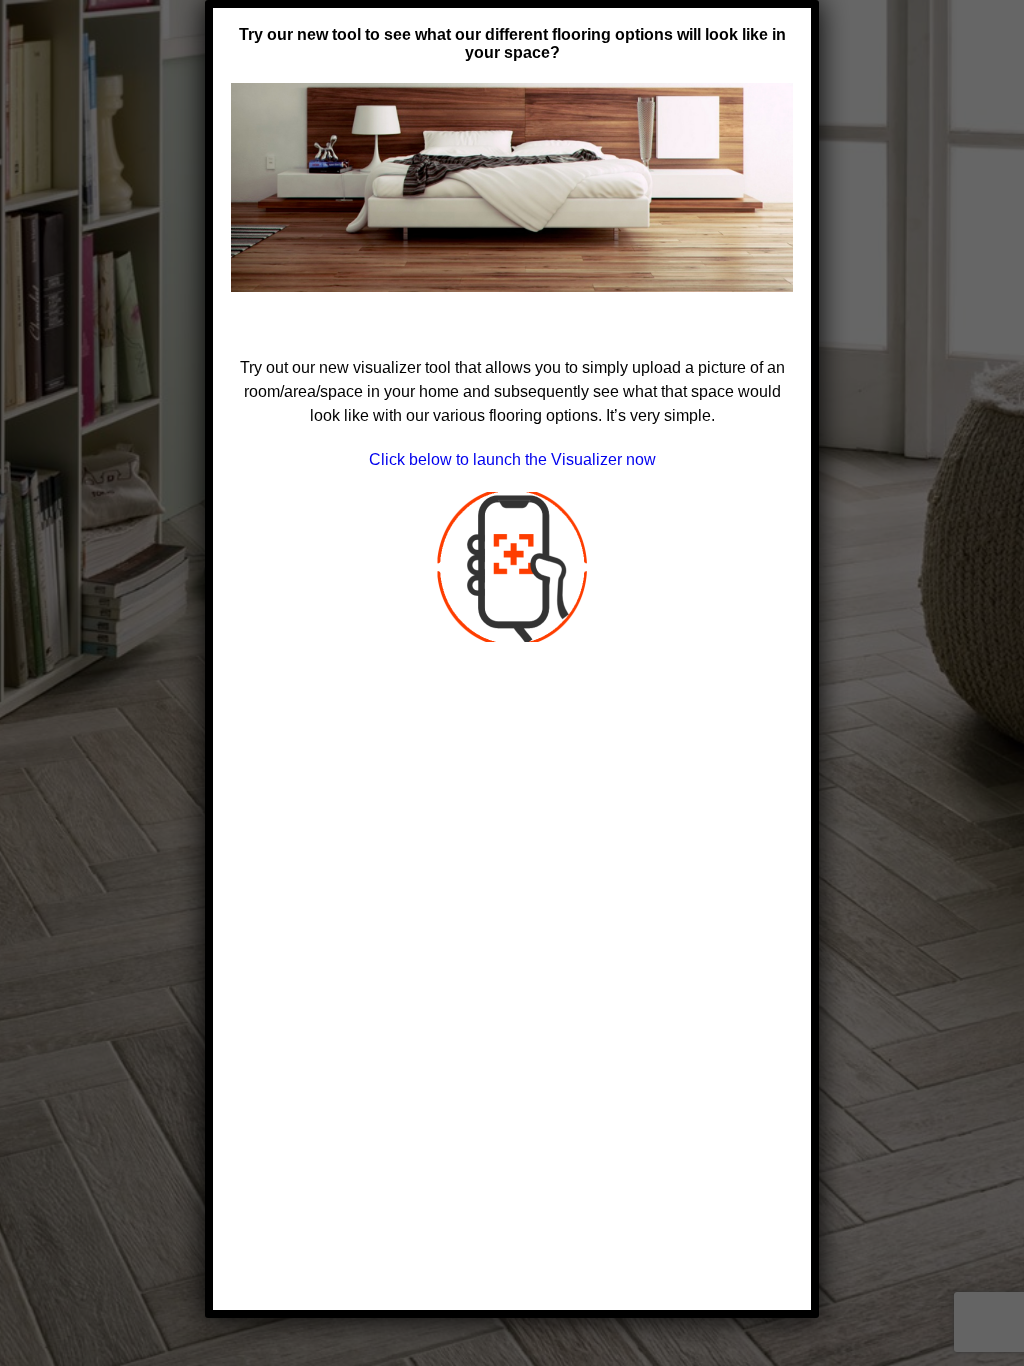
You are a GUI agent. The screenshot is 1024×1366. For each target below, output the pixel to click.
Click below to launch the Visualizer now (512, 459)
